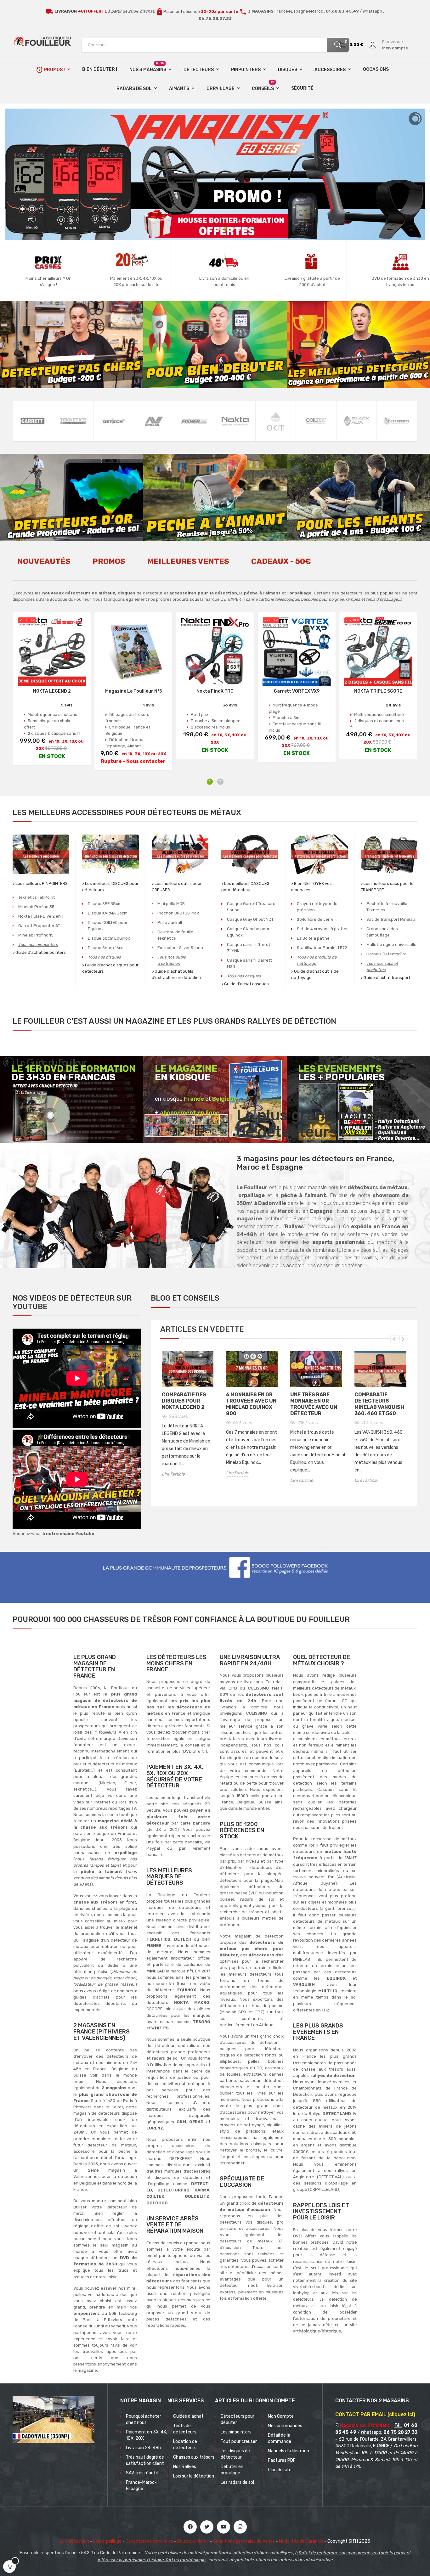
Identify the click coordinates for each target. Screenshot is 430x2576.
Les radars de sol (237, 2482)
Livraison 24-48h (143, 2448)
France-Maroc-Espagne (141, 2486)
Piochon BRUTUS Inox (178, 913)
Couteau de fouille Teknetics (175, 935)
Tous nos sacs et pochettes (382, 967)
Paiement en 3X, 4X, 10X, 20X (147, 2435)
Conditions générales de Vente (244, 2541)
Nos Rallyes (185, 2467)
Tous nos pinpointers (38, 945)
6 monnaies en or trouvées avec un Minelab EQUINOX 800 (251, 1404)
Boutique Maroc (193, 2541)
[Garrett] (33, 421)
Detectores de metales (149, 2541)
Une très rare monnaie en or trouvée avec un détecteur (314, 1404)
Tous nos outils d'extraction (172, 960)
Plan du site (280, 2470)
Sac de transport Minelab (391, 919)
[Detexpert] (397, 421)
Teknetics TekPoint (37, 897)
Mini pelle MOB (171, 904)
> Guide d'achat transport (385, 978)
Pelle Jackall (170, 922)
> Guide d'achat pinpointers (39, 952)
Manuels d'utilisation (289, 2451)
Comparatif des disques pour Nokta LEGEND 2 (184, 1401)
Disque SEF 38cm (105, 904)
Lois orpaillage (107, 2541)
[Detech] (114, 421)
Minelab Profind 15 (36, 935)
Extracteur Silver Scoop (180, 948)
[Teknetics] (73, 421)
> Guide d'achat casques (245, 984)
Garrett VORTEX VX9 (297, 691)
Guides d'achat (188, 2416)
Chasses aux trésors (194, 2457)
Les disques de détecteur (235, 2454)
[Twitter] (207, 2527)
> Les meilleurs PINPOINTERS (40, 883)
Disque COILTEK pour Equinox (108, 926)
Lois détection (74, 2541)
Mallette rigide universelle (391, 945)
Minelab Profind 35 (36, 907)
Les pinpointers (236, 2432)
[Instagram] (240, 2527)
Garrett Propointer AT (39, 926)
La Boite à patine (313, 938)
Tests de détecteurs (185, 2429)
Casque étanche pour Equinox (248, 932)
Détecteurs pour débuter (238, 2419)
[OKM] (276, 421)
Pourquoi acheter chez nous (144, 2419)
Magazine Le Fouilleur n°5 (133, 691)
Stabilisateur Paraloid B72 (322, 948)
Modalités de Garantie (301, 2541)
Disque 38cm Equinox (109, 938)
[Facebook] (190, 2527)
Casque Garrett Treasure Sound (251, 907)
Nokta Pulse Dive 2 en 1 (41, 916)
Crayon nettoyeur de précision (317, 907)
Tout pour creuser (239, 2441)
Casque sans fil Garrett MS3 (249, 963)
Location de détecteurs (185, 2445)
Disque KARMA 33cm (108, 913)
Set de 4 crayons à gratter (322, 929)
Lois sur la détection (194, 2476)
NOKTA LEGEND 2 (52, 691)
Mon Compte (281, 2416)
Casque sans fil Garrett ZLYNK (249, 948)
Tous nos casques (244, 976)
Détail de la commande (280, 2438)
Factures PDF (282, 2460)
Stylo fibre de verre (315, 919)
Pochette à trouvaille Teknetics (387, 907)
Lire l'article (173, 1474)
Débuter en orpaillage (232, 2470)
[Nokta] (235, 421)
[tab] (44, 565)
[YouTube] (223, 2527)
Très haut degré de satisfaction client (145, 2460)
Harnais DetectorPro (387, 954)
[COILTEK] (316, 421)
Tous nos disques (104, 957)
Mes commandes (285, 2426)
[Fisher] (195, 421)
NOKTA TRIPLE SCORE (378, 691)
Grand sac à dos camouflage (382, 932)
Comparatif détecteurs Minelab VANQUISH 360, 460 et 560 (379, 1404)
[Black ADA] (357, 421)
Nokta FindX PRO (215, 691)
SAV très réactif (142, 2473)
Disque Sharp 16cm (106, 948)
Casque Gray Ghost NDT (250, 919)
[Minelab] (154, 421)
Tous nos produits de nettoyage (317, 960)
